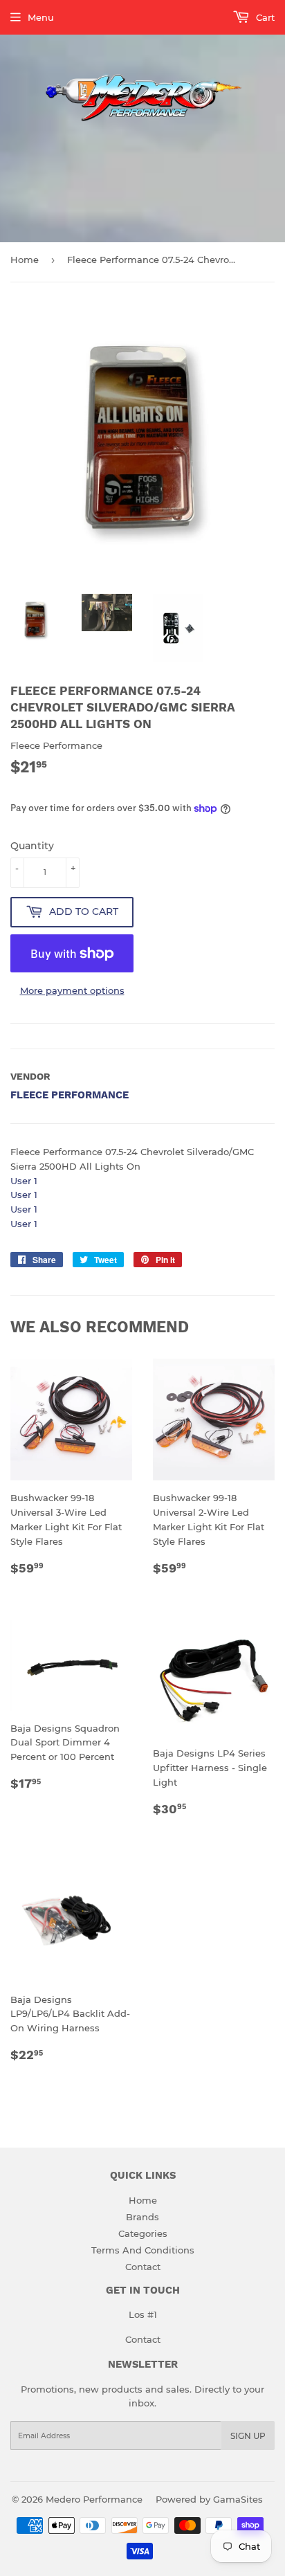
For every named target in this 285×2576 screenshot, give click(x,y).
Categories (143, 2233)
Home (25, 260)
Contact (143, 2267)
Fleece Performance (70, 1095)
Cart (264, 17)
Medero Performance (94, 2499)
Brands (142, 2217)
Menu (41, 17)
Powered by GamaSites (209, 2499)
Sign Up (248, 2436)
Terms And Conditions (143, 2250)
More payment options (72, 990)
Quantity (32, 846)
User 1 (24, 1181)
